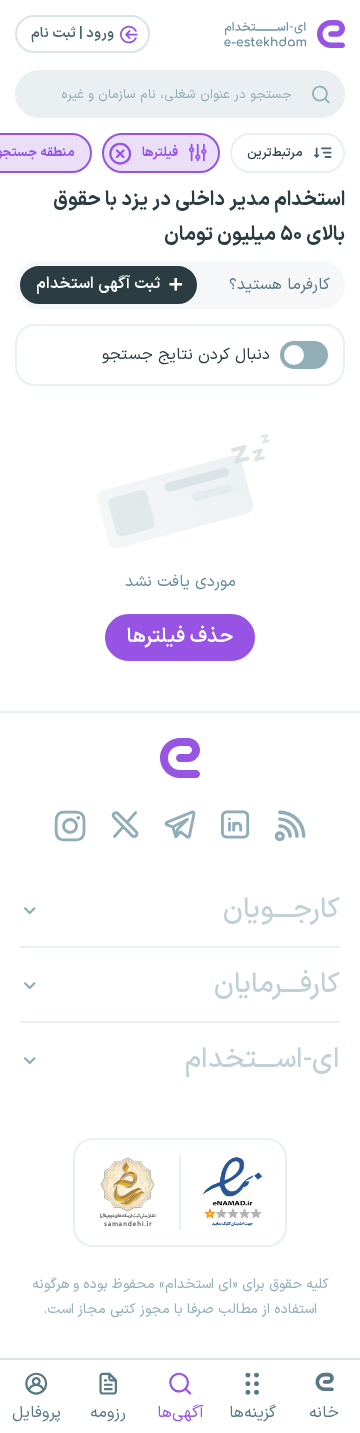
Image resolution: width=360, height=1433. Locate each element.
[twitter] (125, 825)
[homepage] (180, 758)
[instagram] (70, 825)
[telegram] (180, 825)
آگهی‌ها (180, 1413)
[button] (287, 153)
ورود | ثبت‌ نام (74, 33)
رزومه (108, 1413)
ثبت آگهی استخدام (100, 284)
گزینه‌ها (252, 1413)
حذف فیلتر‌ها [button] (180, 637)
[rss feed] (290, 825)
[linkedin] (235, 825)
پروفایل (36, 1413)
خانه (324, 1413)
